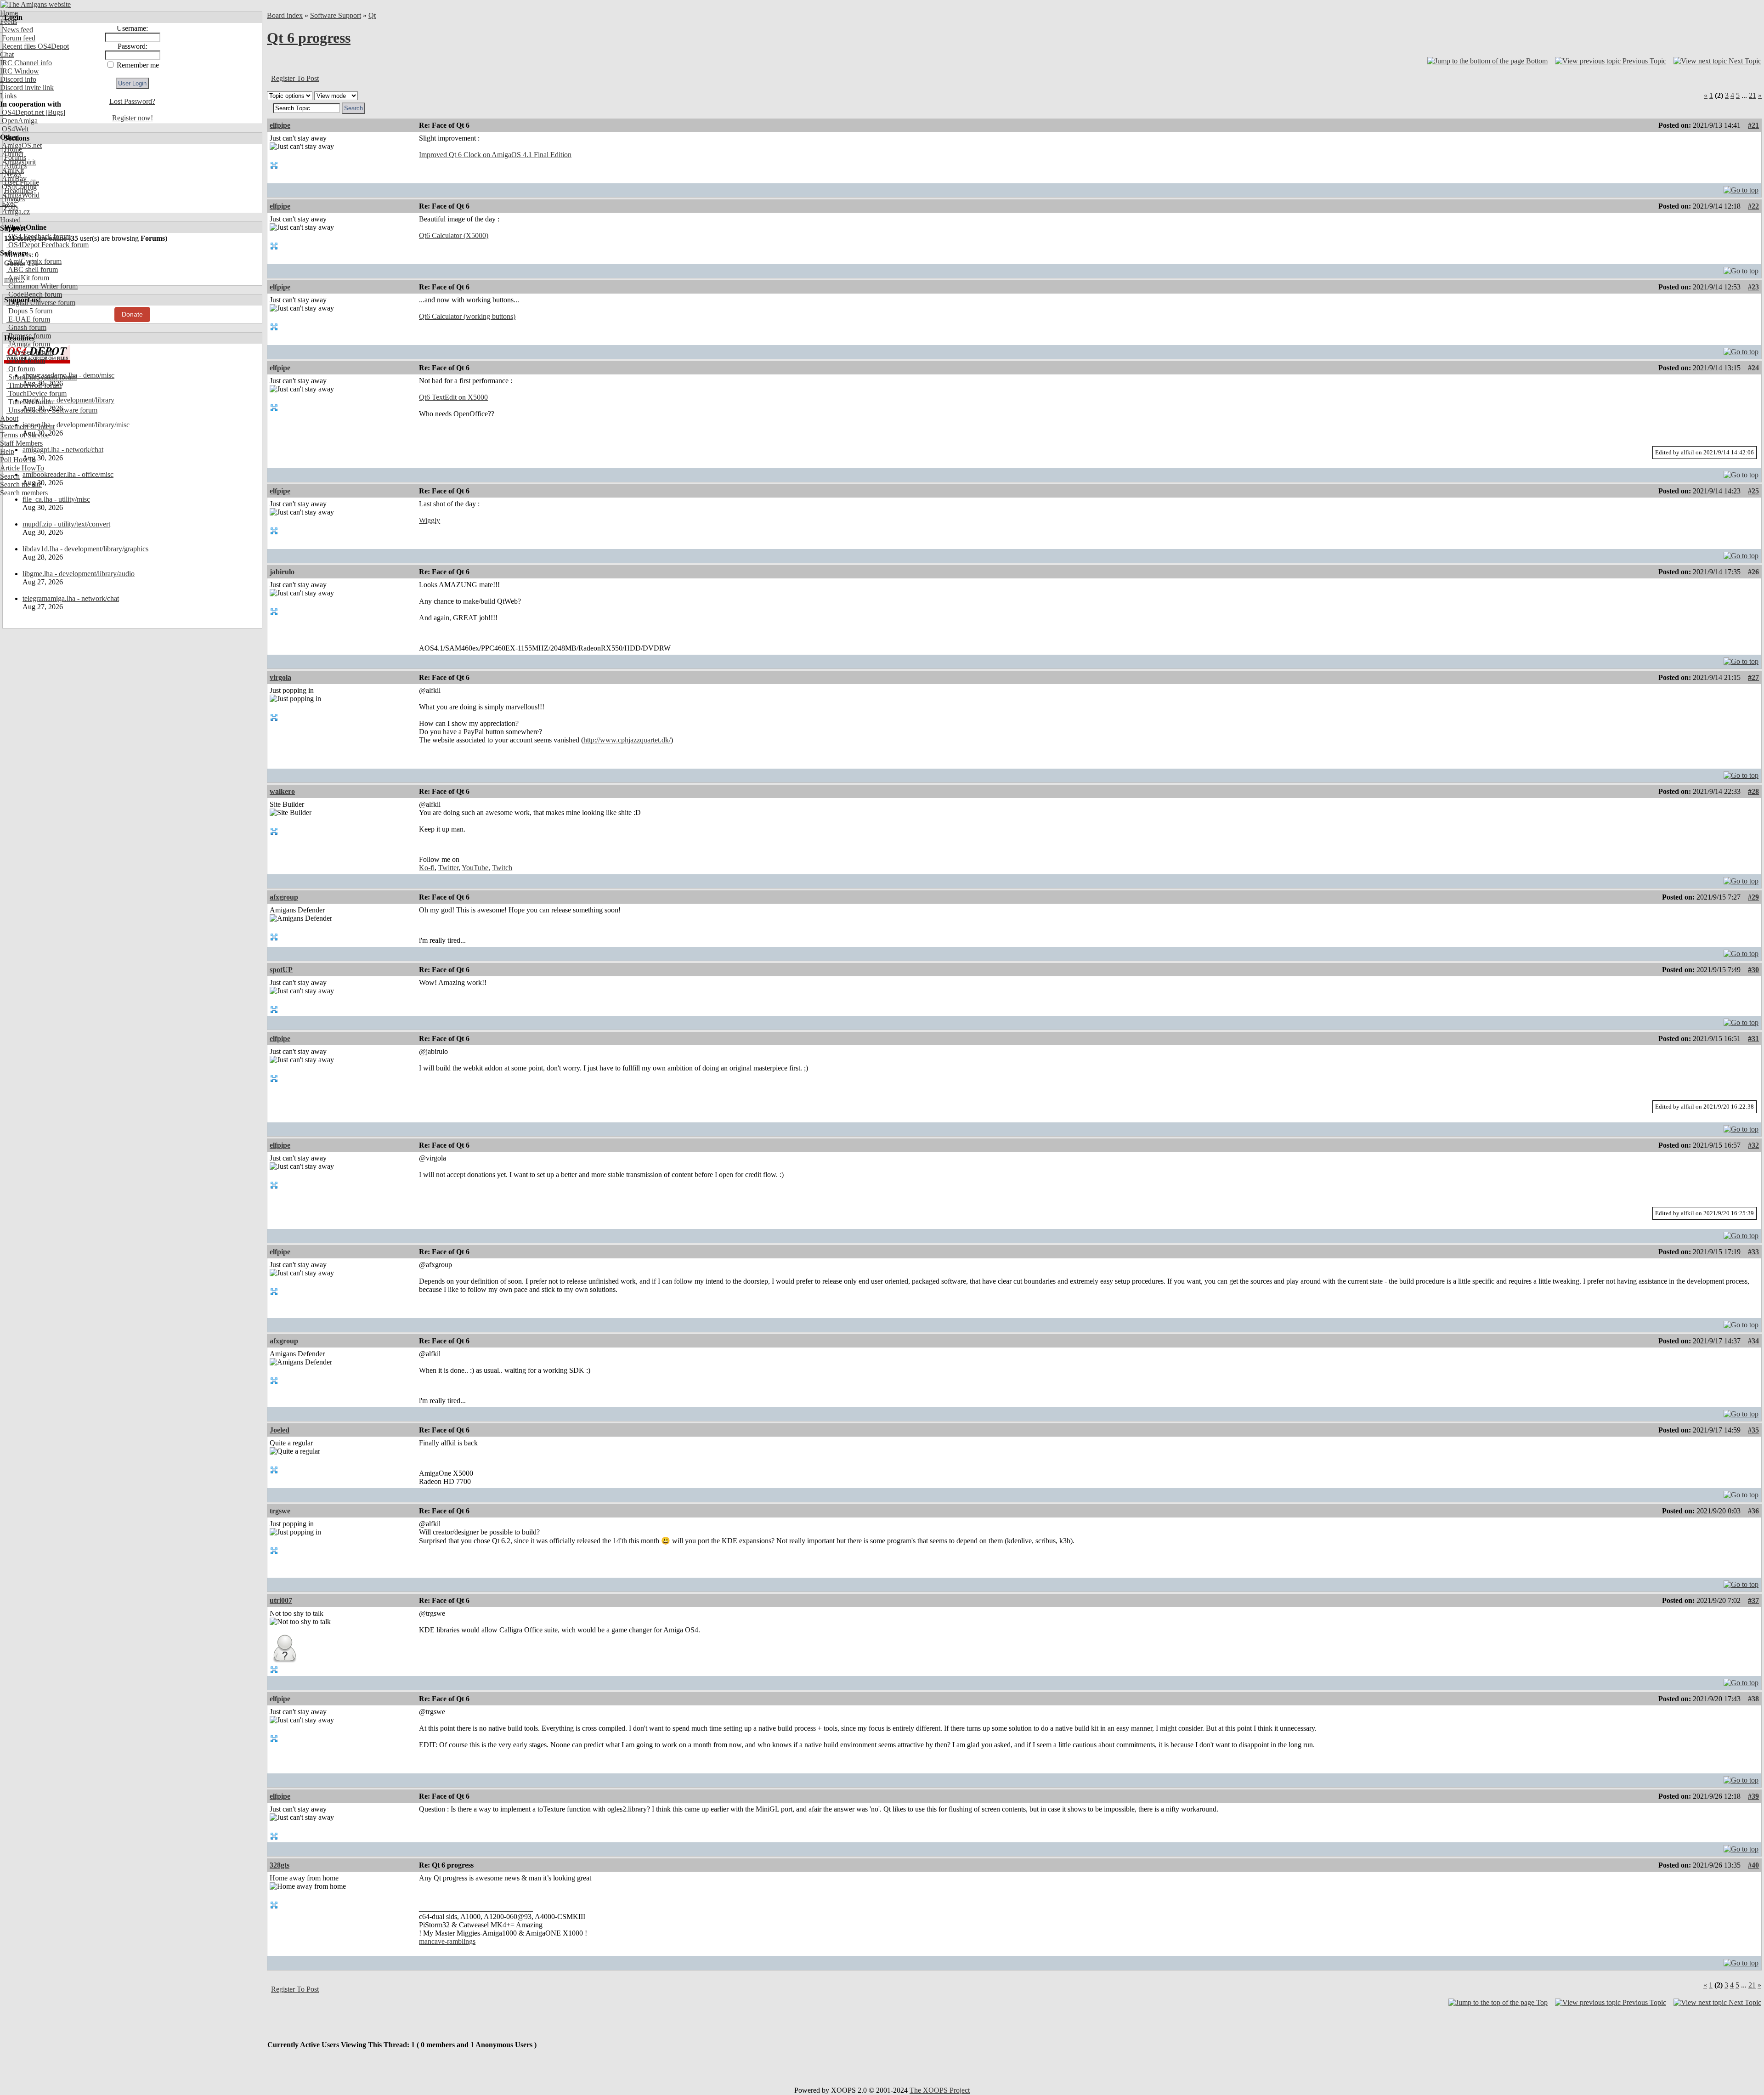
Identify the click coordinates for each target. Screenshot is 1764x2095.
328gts (280, 1865)
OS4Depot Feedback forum (48, 245)
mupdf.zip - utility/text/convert (66, 524)
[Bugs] (54, 112)
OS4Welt (14, 129)
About (9, 418)
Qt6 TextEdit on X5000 (453, 397)
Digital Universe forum (41, 303)
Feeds (8, 21)
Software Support (336, 15)
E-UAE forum (28, 319)
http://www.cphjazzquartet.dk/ (627, 740)
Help (7, 451)
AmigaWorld (20, 195)
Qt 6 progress (309, 38)
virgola (280, 677)
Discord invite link (27, 88)
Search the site (21, 484)
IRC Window (20, 71)
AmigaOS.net (21, 145)
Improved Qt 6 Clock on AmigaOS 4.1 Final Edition (495, 155)
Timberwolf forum (34, 385)
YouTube (475, 868)
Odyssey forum (30, 352)
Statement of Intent (27, 427)
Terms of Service (25, 435)
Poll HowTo (18, 460)
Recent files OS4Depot (34, 46)
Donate (132, 314)
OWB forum (26, 360)
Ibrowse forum (29, 336)
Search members (24, 493)
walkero (282, 791)
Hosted (10, 220)
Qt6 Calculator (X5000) (454, 235)
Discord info (18, 79)
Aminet (12, 154)
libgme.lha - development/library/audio (79, 574)
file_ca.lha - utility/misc (56, 499)
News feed (17, 30)
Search (10, 476)
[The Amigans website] (36, 4)
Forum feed (18, 38)
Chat (7, 54)
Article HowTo (22, 468)
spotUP (281, 970)
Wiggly (430, 520)
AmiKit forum (28, 278)
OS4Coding (18, 187)
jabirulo (282, 572)
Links (8, 96)
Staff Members (21, 443)
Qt (372, 15)
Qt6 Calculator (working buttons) (467, 316)
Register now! (133, 118)
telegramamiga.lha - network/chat (71, 598)
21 (1753, 95)
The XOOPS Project (940, 2090)
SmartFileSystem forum (42, 377)
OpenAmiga (19, 121)
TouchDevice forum (37, 394)
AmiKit (12, 170)
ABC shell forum (32, 269)
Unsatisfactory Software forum (52, 410)
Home (9, 13)
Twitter (448, 868)
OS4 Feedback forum (39, 236)
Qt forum (21, 369)
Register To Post (295, 78)
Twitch (502, 868)
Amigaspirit (18, 162)
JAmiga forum (28, 344)
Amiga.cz (15, 212)
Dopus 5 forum (29, 311)
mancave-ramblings (447, 1941)
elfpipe (280, 125)
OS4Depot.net (22, 112)
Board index (285, 15)
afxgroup (284, 897)
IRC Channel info (26, 63)
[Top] (1741, 188)
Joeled (280, 1430)
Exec (8, 203)
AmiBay (13, 178)
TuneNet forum (30, 402)
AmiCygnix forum (34, 261)
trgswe (280, 1511)
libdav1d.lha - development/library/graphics (85, 549)
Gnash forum (26, 327)
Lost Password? (132, 101)
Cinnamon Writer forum (42, 286)
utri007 (281, 1600)
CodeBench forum (34, 294)
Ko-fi (427, 868)
